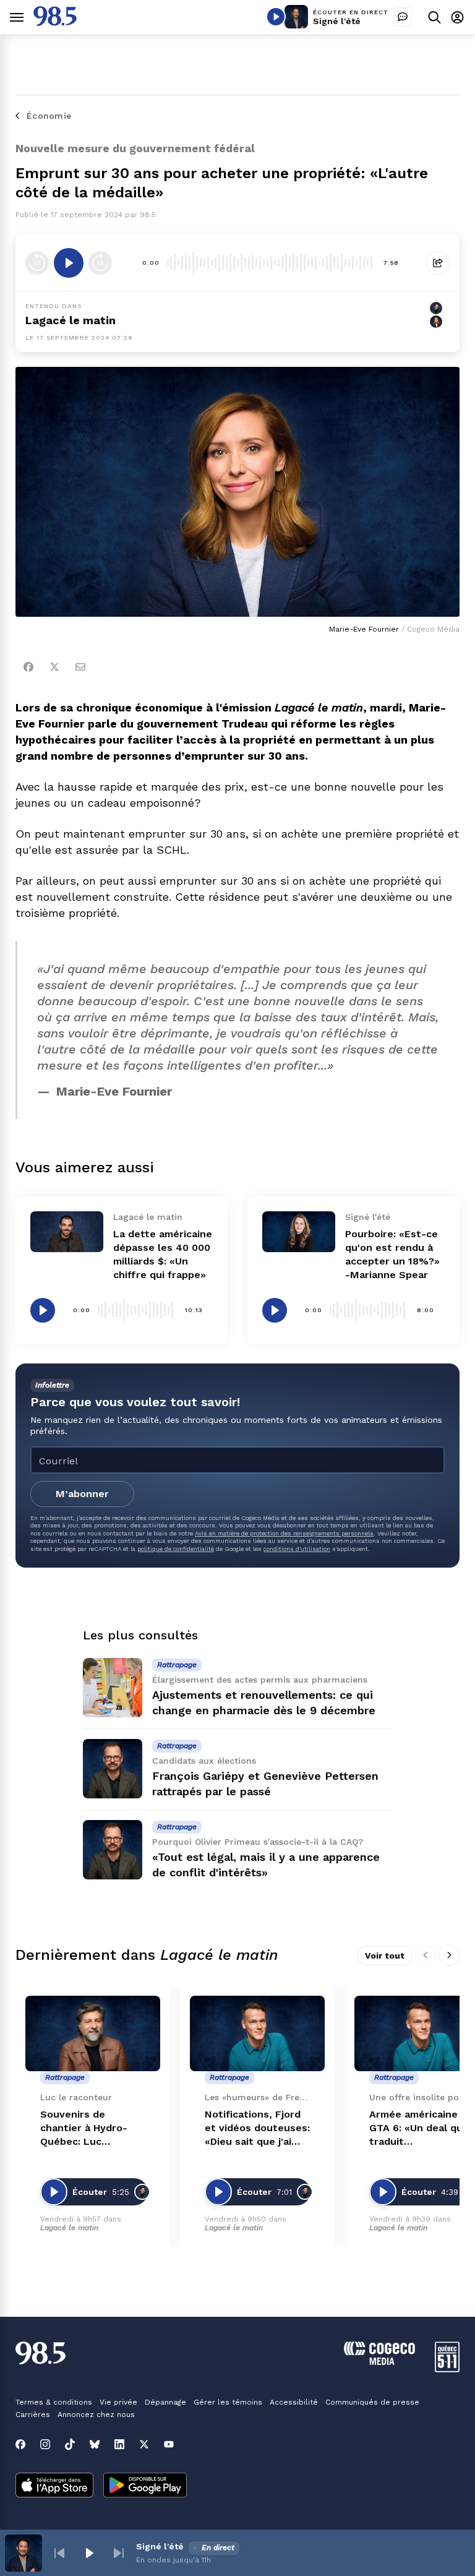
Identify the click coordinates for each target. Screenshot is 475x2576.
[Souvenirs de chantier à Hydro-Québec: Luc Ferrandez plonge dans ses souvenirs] (93, 2034)
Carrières (33, 2415)
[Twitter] (54, 667)
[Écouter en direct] (276, 17)
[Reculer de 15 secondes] (37, 263)
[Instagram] (45, 2444)
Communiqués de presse (372, 2402)
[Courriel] (80, 667)
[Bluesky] (95, 2444)
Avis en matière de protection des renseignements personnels (284, 1533)
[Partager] (438, 263)
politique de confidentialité (176, 1549)
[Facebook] (28, 667)
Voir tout (385, 1956)
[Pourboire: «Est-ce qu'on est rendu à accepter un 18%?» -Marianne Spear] (299, 1232)
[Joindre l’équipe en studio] (403, 17)
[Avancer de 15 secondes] (100, 263)
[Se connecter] (457, 17)
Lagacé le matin (71, 320)
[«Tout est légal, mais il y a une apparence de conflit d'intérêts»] (113, 1850)
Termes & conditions (54, 2402)
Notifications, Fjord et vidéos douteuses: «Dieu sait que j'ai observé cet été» (257, 2128)
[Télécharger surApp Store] (54, 2486)
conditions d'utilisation (297, 1549)
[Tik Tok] (70, 2444)
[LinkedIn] (119, 2444)
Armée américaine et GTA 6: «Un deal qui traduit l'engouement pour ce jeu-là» (421, 2128)
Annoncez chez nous (96, 2415)
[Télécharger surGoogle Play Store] (145, 2486)
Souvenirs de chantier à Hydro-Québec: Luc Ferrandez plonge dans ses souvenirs (88, 2128)
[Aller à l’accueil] (55, 23)
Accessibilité (294, 2402)
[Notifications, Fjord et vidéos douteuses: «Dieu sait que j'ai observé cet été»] (257, 2034)
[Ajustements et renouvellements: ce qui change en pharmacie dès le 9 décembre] (113, 1688)
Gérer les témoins (228, 2402)
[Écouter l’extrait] (69, 263)
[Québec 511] (447, 2369)
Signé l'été (337, 21)
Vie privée (118, 2402)
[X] (144, 2444)
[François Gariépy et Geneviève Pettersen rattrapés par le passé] (113, 1769)
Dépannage (165, 2402)
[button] (59, 2553)
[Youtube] (169, 2444)
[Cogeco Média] (379, 2362)
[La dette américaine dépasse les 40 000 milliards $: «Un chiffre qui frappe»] (67, 1232)
